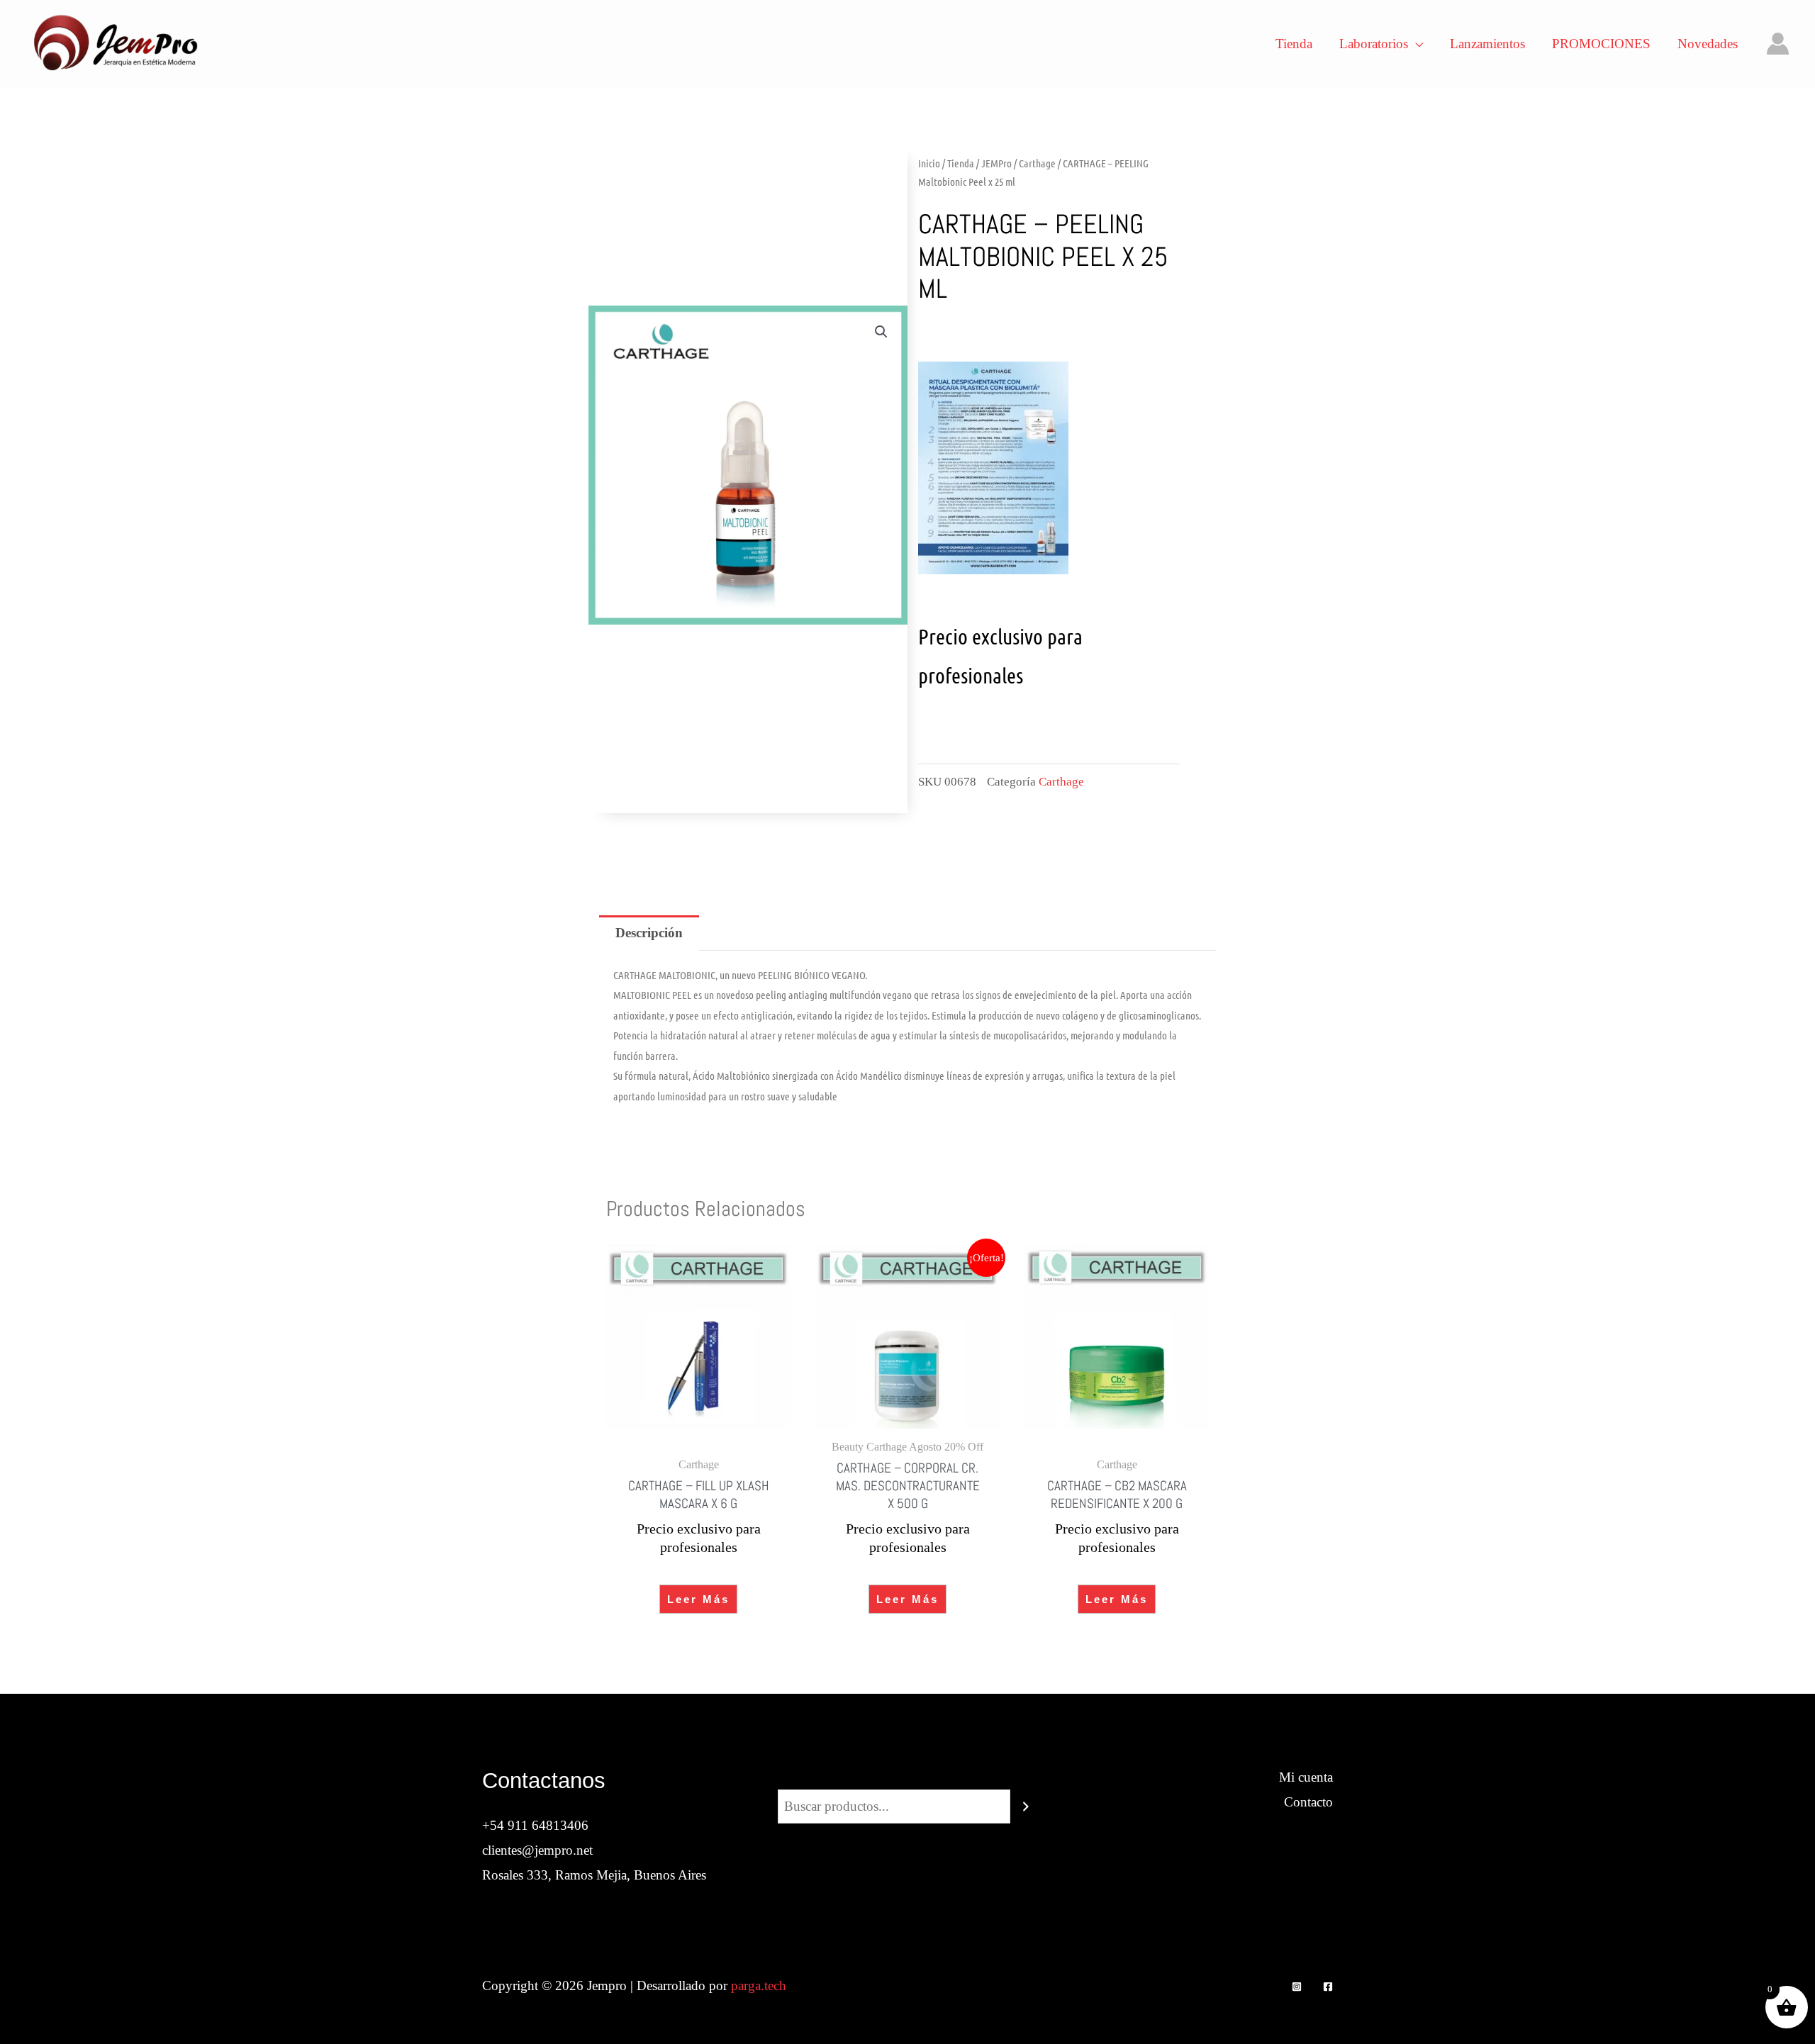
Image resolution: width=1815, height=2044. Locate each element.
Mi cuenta (1306, 1777)
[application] (1415, 44)
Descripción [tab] (649, 933)
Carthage (1037, 163)
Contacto (1308, 1802)
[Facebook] (1328, 1987)
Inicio (929, 163)
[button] (881, 332)
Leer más (698, 1599)
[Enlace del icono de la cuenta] (1778, 44)
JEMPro (996, 163)
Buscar (907, 1777)
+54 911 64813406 (535, 1825)
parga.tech (759, 1986)
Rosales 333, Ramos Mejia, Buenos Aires (594, 1875)
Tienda (961, 163)
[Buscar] (1026, 1806)
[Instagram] (1297, 1987)
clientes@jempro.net (537, 1850)
